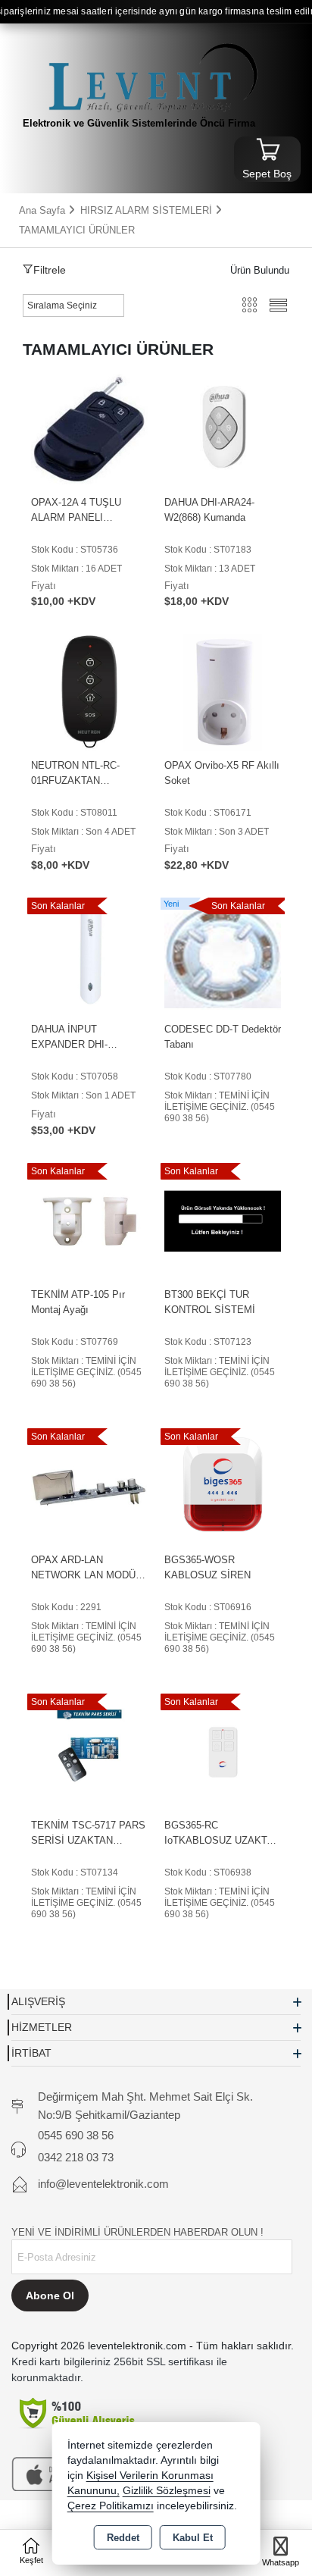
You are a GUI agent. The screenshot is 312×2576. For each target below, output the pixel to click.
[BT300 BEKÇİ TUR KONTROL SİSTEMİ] (223, 1220)
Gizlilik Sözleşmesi (167, 2491)
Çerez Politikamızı (111, 2506)
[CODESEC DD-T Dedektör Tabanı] (223, 955)
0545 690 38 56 (76, 2135)
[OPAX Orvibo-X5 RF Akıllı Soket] (223, 692)
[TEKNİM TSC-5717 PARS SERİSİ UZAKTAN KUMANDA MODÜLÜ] (89, 1751)
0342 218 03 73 (76, 2157)
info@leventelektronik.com (103, 2184)
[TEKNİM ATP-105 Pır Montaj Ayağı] (89, 1220)
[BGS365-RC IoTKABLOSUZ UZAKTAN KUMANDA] (223, 1751)
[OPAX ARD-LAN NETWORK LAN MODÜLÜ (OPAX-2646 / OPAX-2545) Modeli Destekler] (89, 1485)
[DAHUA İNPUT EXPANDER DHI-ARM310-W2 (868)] (89, 955)
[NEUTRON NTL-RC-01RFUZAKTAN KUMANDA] (89, 692)
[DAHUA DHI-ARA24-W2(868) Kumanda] (223, 428)
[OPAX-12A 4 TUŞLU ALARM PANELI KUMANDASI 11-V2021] (89, 428)
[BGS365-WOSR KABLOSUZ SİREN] (223, 1485)
